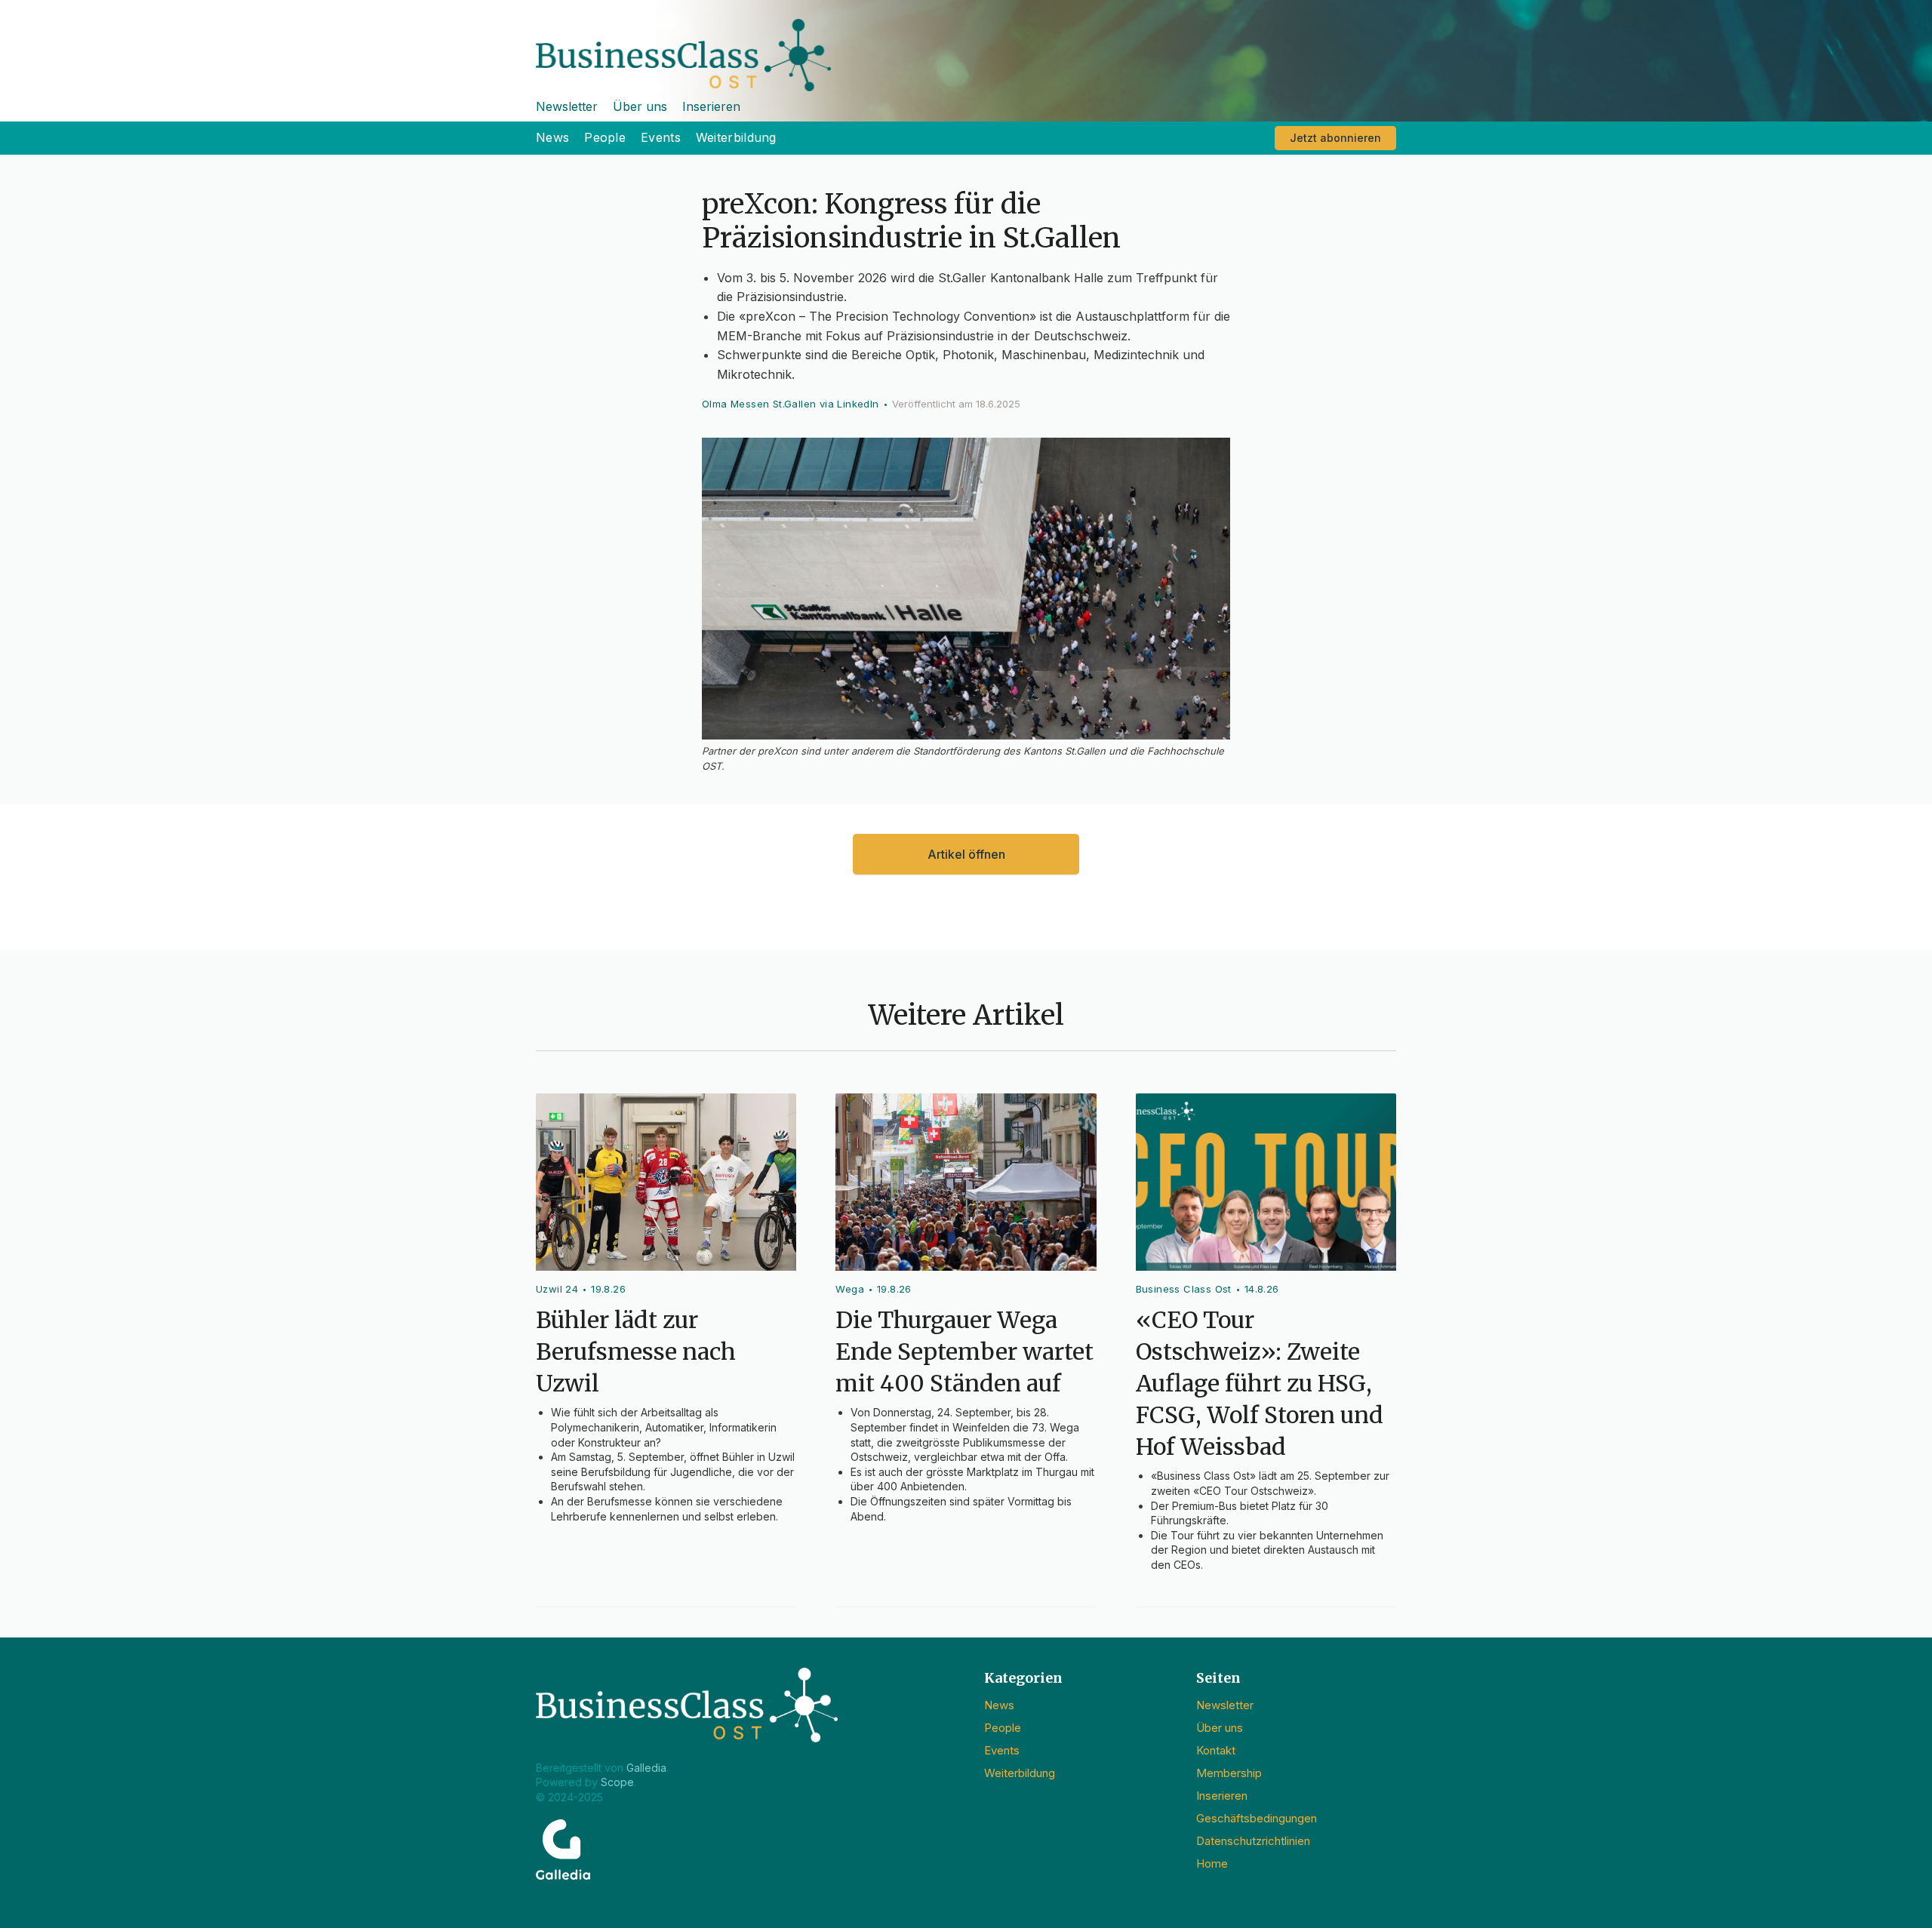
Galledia (646, 1768)
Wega (850, 1289)
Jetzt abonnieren (1335, 138)
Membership (1229, 1773)
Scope (617, 1782)
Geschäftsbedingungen (1257, 1818)
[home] (966, 46)
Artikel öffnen (966, 854)
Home (1212, 1863)
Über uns (640, 106)
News (552, 137)
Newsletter (567, 106)
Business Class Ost (1184, 1289)
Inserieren (711, 106)
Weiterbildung (736, 137)
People (605, 137)
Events (661, 137)
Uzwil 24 (557, 1289)
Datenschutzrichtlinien (1253, 1841)
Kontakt (1216, 1750)
